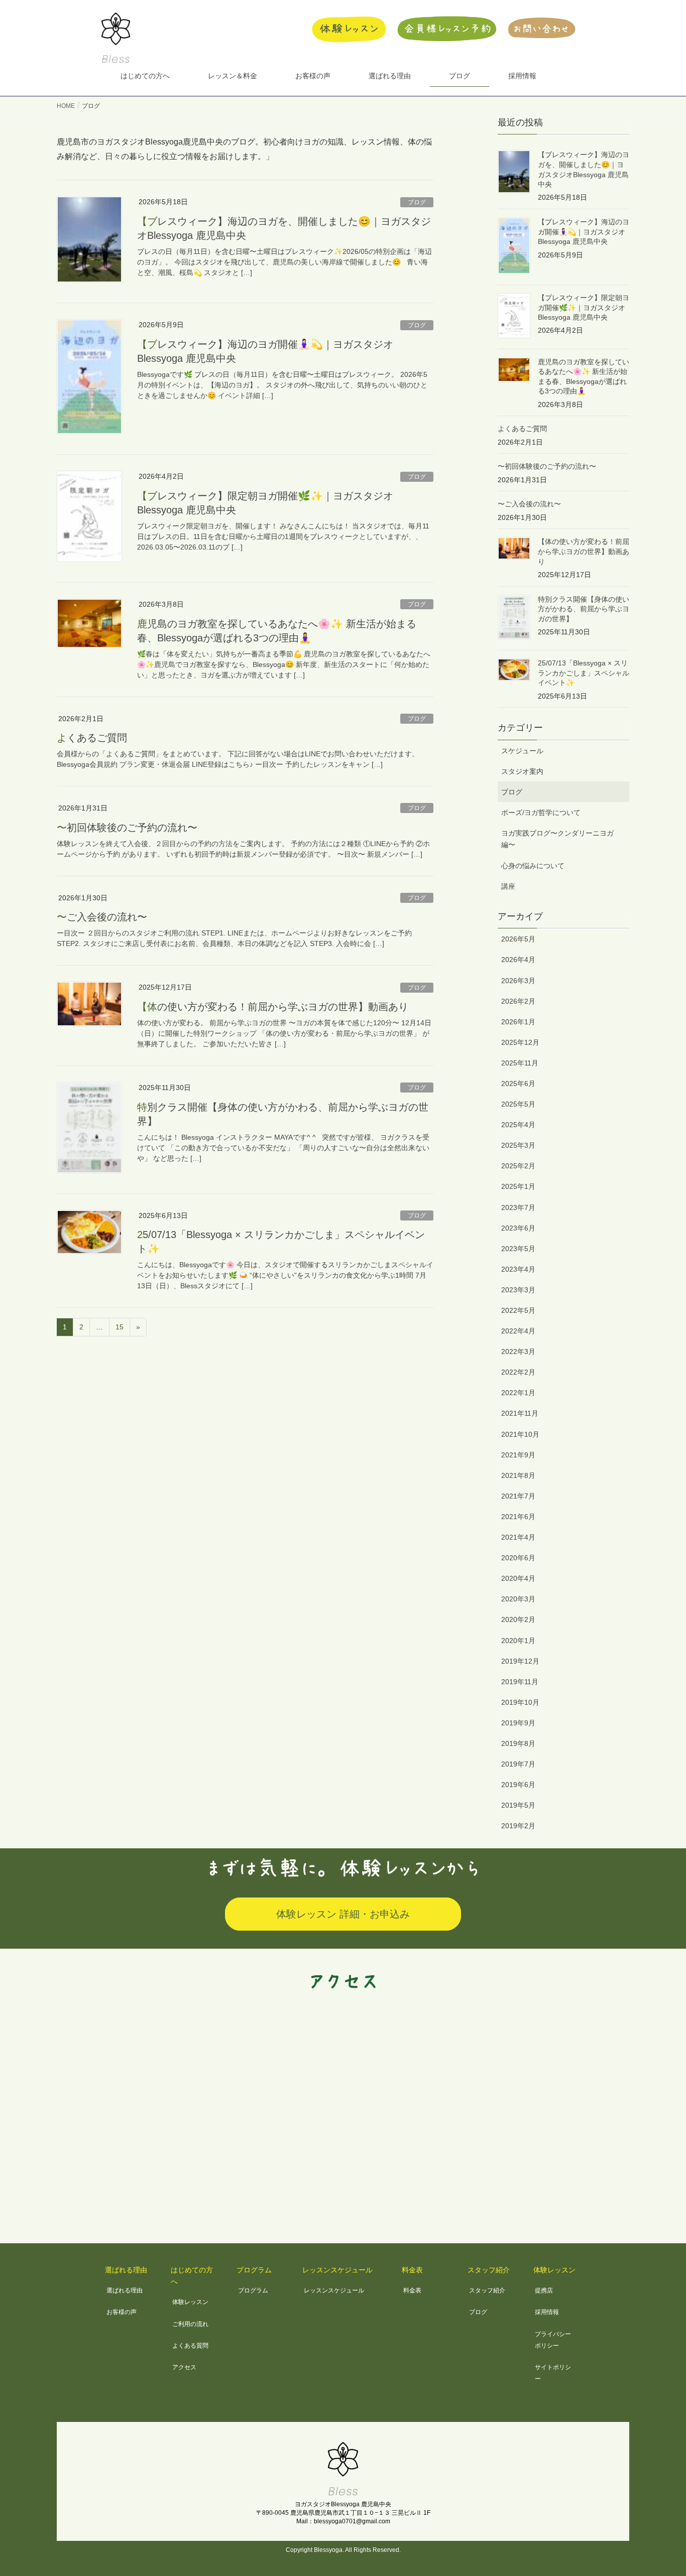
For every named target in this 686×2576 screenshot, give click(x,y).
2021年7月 (518, 1496)
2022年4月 (518, 1331)
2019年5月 (518, 1805)
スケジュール (522, 751)
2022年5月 (518, 1310)
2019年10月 (520, 1702)
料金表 (412, 2290)
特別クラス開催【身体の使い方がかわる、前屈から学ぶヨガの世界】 (584, 609)
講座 (508, 886)
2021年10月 (520, 1434)
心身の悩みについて (533, 866)
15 (120, 1327)
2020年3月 (518, 1599)
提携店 (544, 2290)
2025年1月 (518, 1186)
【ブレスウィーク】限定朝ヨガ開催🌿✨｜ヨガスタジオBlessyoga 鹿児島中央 (584, 307)
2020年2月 (518, 1619)
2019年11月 (520, 1682)
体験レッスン (190, 2302)
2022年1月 (518, 1393)
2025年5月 (518, 1104)
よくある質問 (190, 2346)
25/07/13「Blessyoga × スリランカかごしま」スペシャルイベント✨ (584, 673)
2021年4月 (518, 1537)
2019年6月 (518, 1785)
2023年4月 (518, 1269)
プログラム (253, 2290)
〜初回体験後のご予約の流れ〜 (127, 828)
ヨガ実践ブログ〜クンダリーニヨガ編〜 (557, 839)
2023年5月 (518, 1249)
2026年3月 (518, 981)
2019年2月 (518, 1826)
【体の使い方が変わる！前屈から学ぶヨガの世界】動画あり (273, 1007)
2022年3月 (518, 1351)
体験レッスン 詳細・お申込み (343, 1914)
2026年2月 (518, 1001)
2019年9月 (518, 1723)
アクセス (184, 2367)
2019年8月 (518, 1743)
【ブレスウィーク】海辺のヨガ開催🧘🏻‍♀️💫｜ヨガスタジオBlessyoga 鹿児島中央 (584, 232)
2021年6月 (518, 1517)
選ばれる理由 (125, 2290)
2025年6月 (518, 1083)
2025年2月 (518, 1166)
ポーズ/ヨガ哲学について (541, 812)
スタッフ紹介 (487, 2290)
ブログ (417, 202)
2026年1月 (518, 1022)
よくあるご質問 (92, 738)
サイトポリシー (553, 2373)
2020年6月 (518, 1558)
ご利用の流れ (190, 2324)
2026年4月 (518, 960)
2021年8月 (518, 1475)
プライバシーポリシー (553, 2340)
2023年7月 (518, 1207)
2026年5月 (518, 939)
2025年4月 (518, 1125)
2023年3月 (518, 1290)
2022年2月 (518, 1372)
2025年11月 (520, 1063)
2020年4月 (518, 1578)
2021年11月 (520, 1413)
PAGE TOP (661, 2490)
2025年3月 (518, 1145)
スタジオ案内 (522, 771)
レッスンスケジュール (334, 2290)
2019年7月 (518, 1764)
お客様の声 (122, 2312)
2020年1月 (518, 1641)
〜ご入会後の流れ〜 (102, 917)
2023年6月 (518, 1228)
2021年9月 (518, 1455)
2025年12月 (520, 1042)
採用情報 (547, 2312)
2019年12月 (520, 1661)
